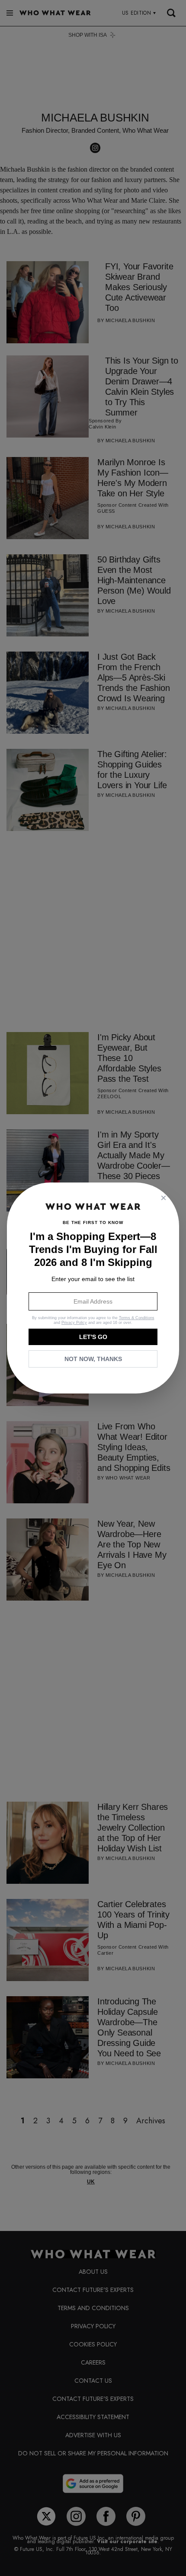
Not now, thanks (93, 1359)
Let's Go (93, 1337)
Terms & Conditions (137, 1318)
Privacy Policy (74, 1323)
